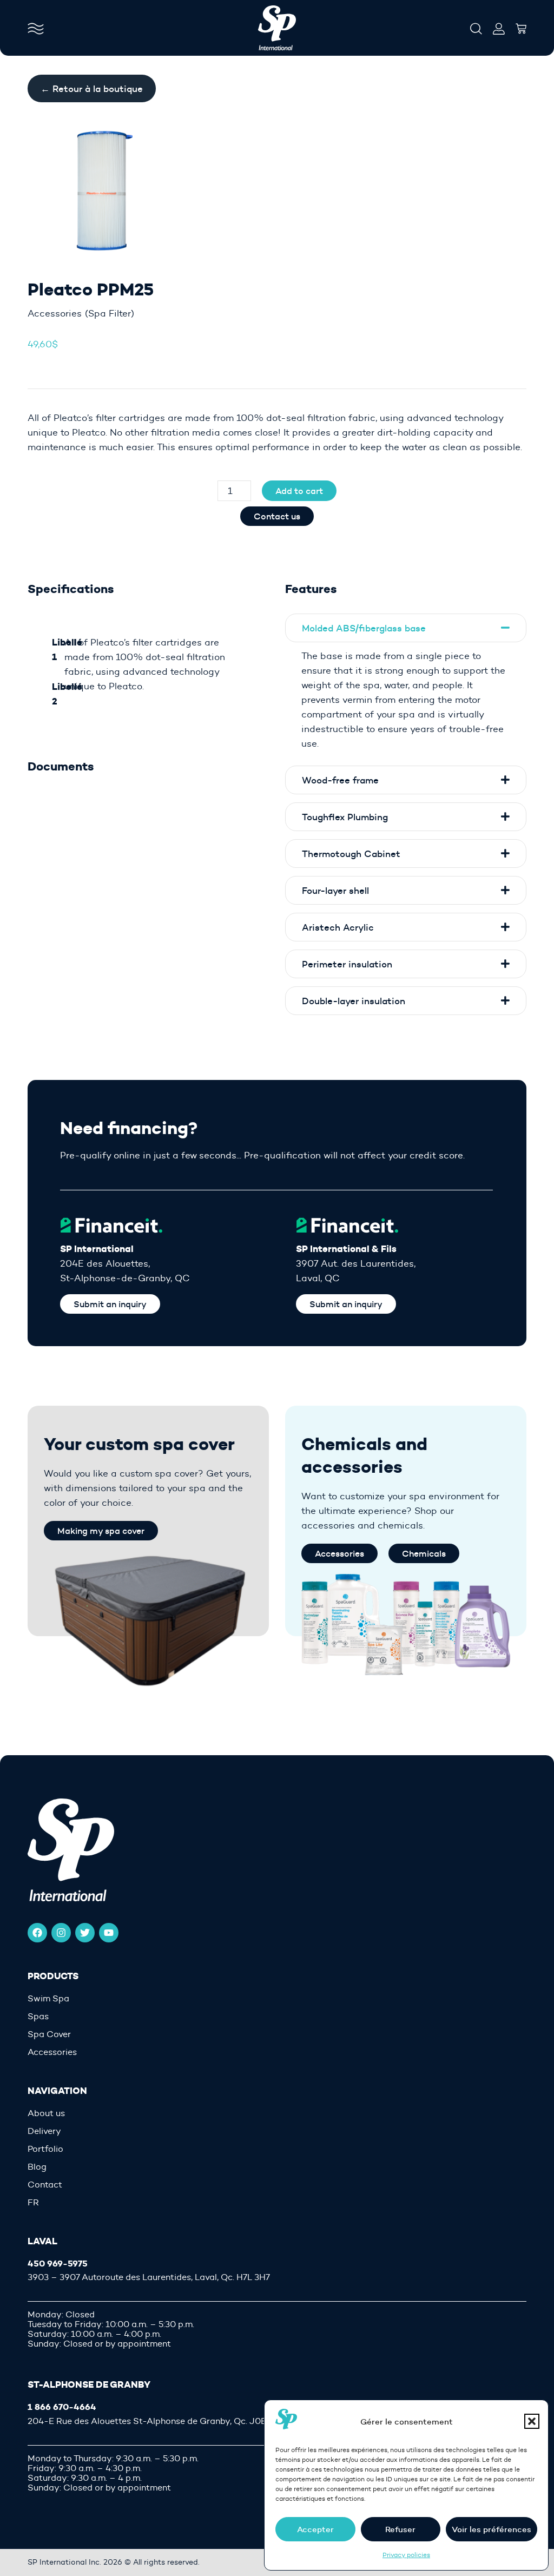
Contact (45, 2185)
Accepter (315, 2529)
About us (46, 2113)
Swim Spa (48, 1999)
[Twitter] (85, 1933)
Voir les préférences (492, 2529)
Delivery (44, 2131)
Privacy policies (406, 2555)
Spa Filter (110, 313)
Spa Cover (49, 2034)
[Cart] (521, 25)
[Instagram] (61, 1933)
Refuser (400, 2529)
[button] (532, 2421)
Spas (38, 2017)
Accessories (55, 313)
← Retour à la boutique (92, 88)
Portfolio (45, 2149)
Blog (37, 2167)
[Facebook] (37, 1933)
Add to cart (299, 491)
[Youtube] (109, 1933)
